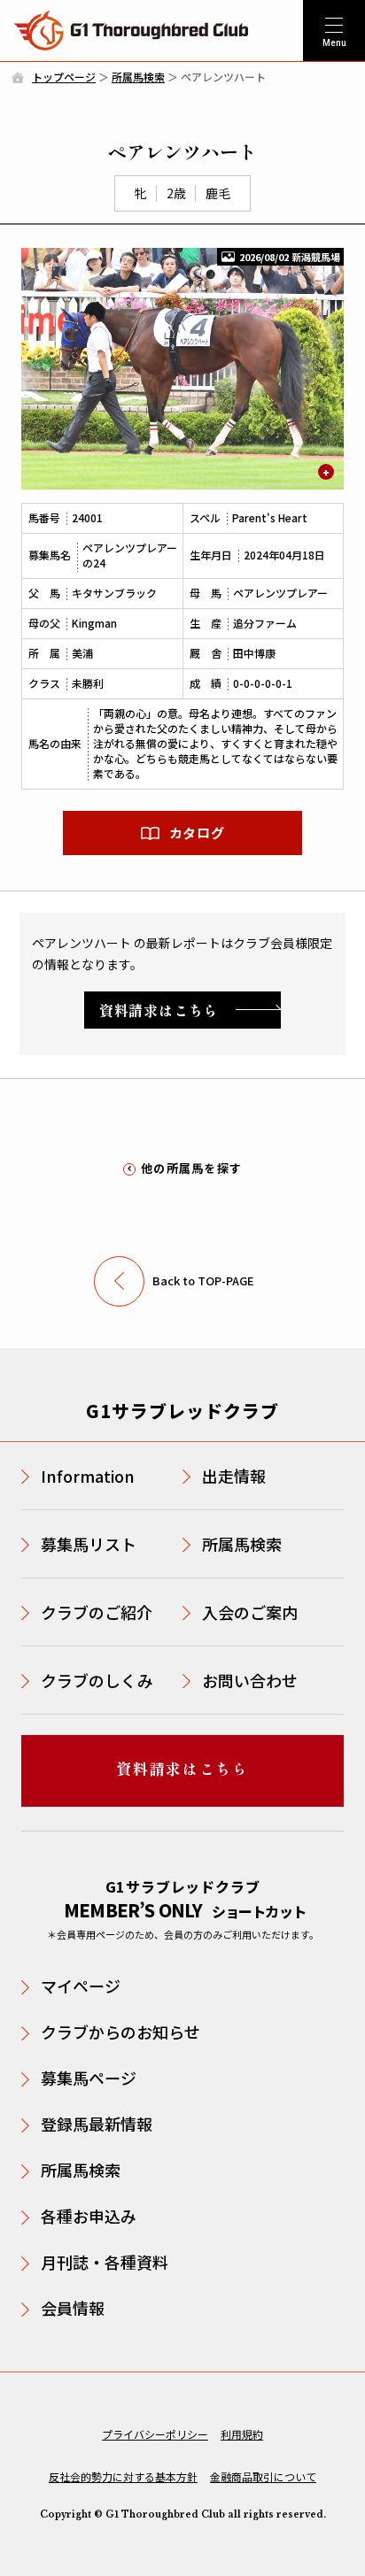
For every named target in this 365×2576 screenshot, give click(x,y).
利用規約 (242, 2434)
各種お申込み (89, 2216)
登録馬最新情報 (97, 2124)
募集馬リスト (89, 1544)
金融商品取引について (263, 2476)
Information (88, 1476)
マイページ (81, 1986)
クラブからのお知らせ (120, 2032)
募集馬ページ (89, 2078)
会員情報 (73, 2308)
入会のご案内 (250, 1612)
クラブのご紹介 (97, 1612)
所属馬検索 (138, 77)
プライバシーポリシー (155, 2434)
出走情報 (234, 1476)
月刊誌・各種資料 (105, 2262)
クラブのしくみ (97, 1680)
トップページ (64, 77)
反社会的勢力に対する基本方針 (123, 2476)
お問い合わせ (250, 1680)
